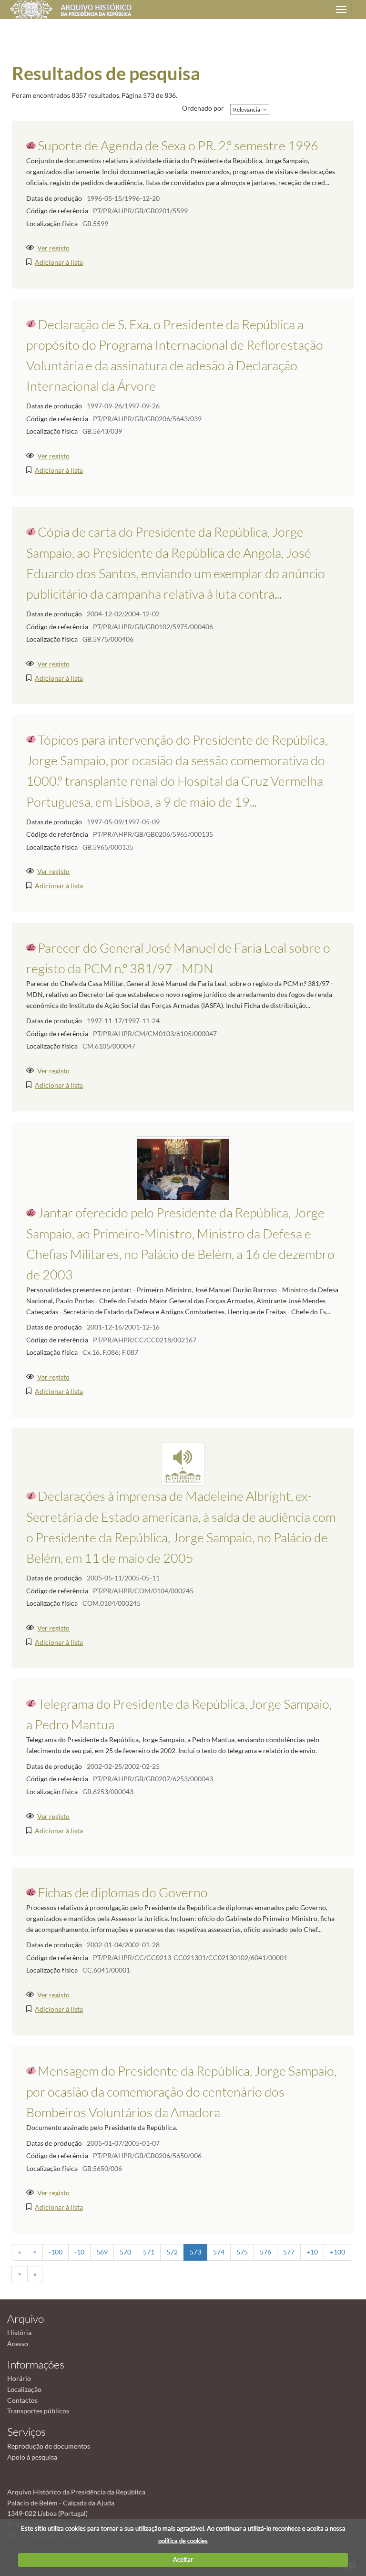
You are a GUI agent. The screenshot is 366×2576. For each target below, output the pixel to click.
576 (265, 2252)
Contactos (22, 2400)
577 (289, 2252)
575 (242, 2252)
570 (125, 2252)
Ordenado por (203, 108)
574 (219, 2252)
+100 (337, 2252)
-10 (79, 2252)
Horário (19, 2378)
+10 (312, 2252)
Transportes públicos (38, 2411)
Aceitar (183, 2559)
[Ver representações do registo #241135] (183, 1463)
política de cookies (183, 2541)
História (19, 2332)
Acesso (18, 2343)
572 (172, 2252)
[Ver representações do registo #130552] (183, 1169)
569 (102, 2252)
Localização (24, 2389)
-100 (56, 2252)
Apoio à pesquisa (32, 2457)
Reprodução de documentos (49, 2446)
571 (149, 2252)
